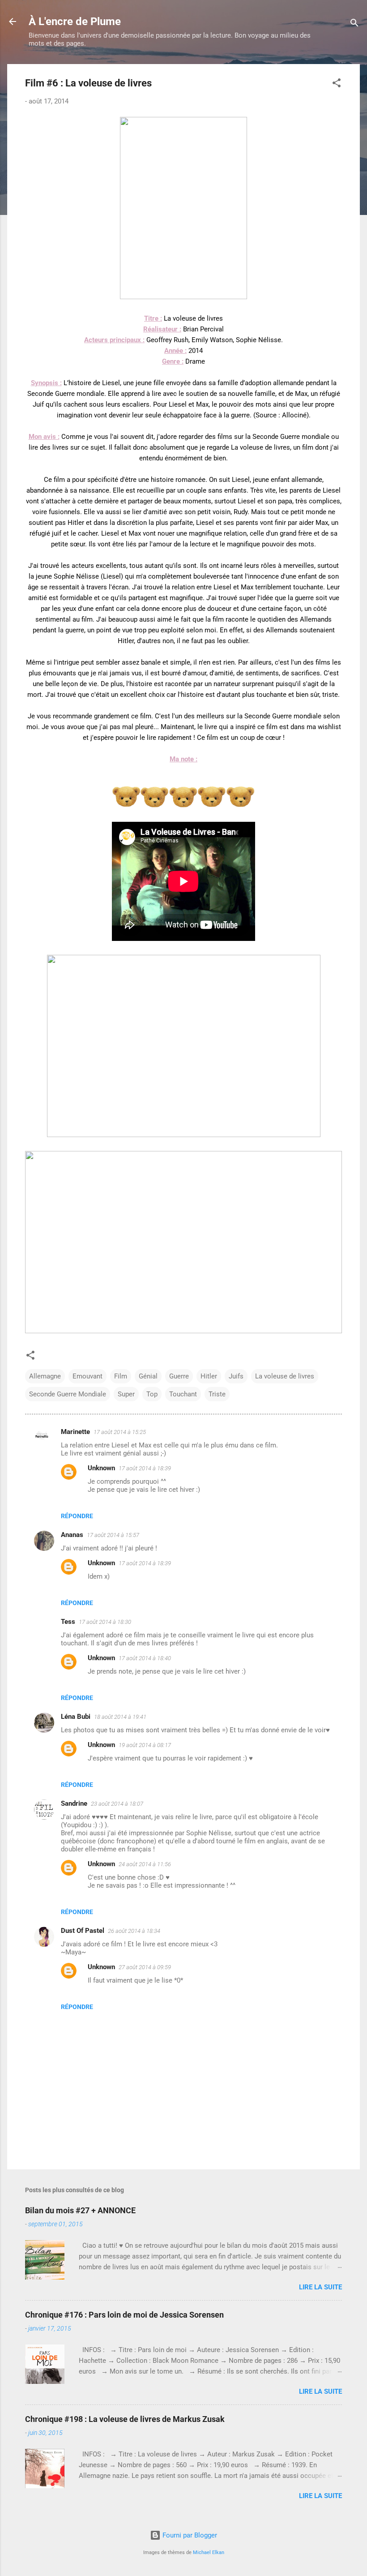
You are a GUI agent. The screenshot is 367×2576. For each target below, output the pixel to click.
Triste (217, 1394)
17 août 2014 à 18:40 (145, 1658)
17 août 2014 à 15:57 (113, 1535)
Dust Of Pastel (83, 1931)
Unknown (101, 1468)
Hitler (209, 1376)
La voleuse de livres (285, 1376)
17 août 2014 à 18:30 (105, 1622)
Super (126, 1394)
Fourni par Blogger (189, 2535)
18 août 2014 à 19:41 (120, 1717)
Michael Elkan (209, 2552)
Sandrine (74, 1803)
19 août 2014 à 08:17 (145, 1745)
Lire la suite (320, 2287)
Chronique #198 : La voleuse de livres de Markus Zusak (125, 2419)
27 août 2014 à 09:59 (145, 1967)
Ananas (72, 1535)
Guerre (179, 1376)
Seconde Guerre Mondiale (68, 1394)
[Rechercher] (354, 24)
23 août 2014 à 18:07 (117, 1804)
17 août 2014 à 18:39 (145, 1468)
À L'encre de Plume (75, 21)
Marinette (75, 1432)
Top (152, 1394)
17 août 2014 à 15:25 (120, 1432)
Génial (148, 1376)
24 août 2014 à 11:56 (145, 1864)
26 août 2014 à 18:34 (134, 1931)
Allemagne (45, 1376)
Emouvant (87, 1376)
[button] (337, 84)
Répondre (77, 1516)
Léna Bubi (76, 1717)
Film (121, 1376)
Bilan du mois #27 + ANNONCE (80, 2210)
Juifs (236, 1376)
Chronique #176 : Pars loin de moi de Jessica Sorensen (124, 2315)
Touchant (183, 1394)
